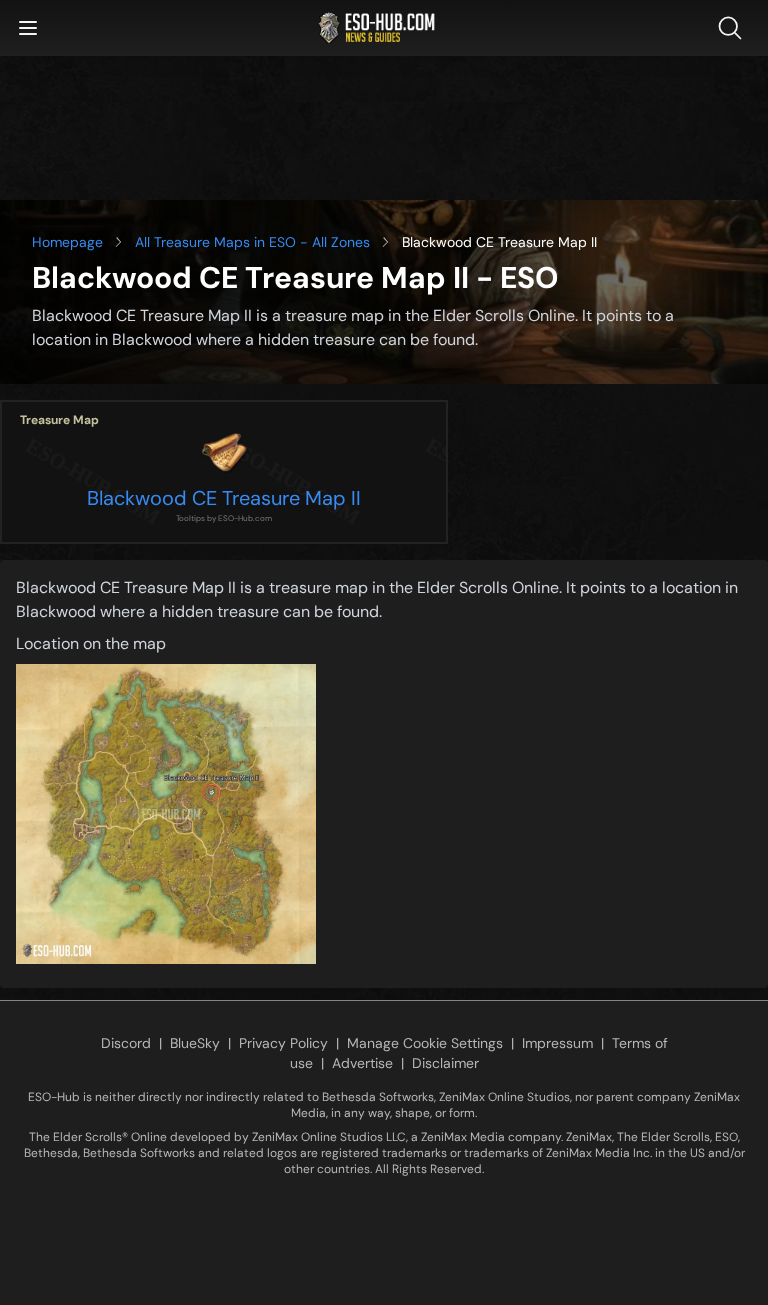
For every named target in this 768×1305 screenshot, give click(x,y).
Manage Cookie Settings (425, 1043)
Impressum (557, 1043)
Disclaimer (445, 1063)
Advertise (362, 1063)
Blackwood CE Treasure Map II (224, 498)
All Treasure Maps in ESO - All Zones (252, 242)
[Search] (734, 28)
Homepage (67, 242)
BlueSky (195, 1043)
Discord (126, 1043)
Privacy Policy (283, 1043)
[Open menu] (28, 28)
